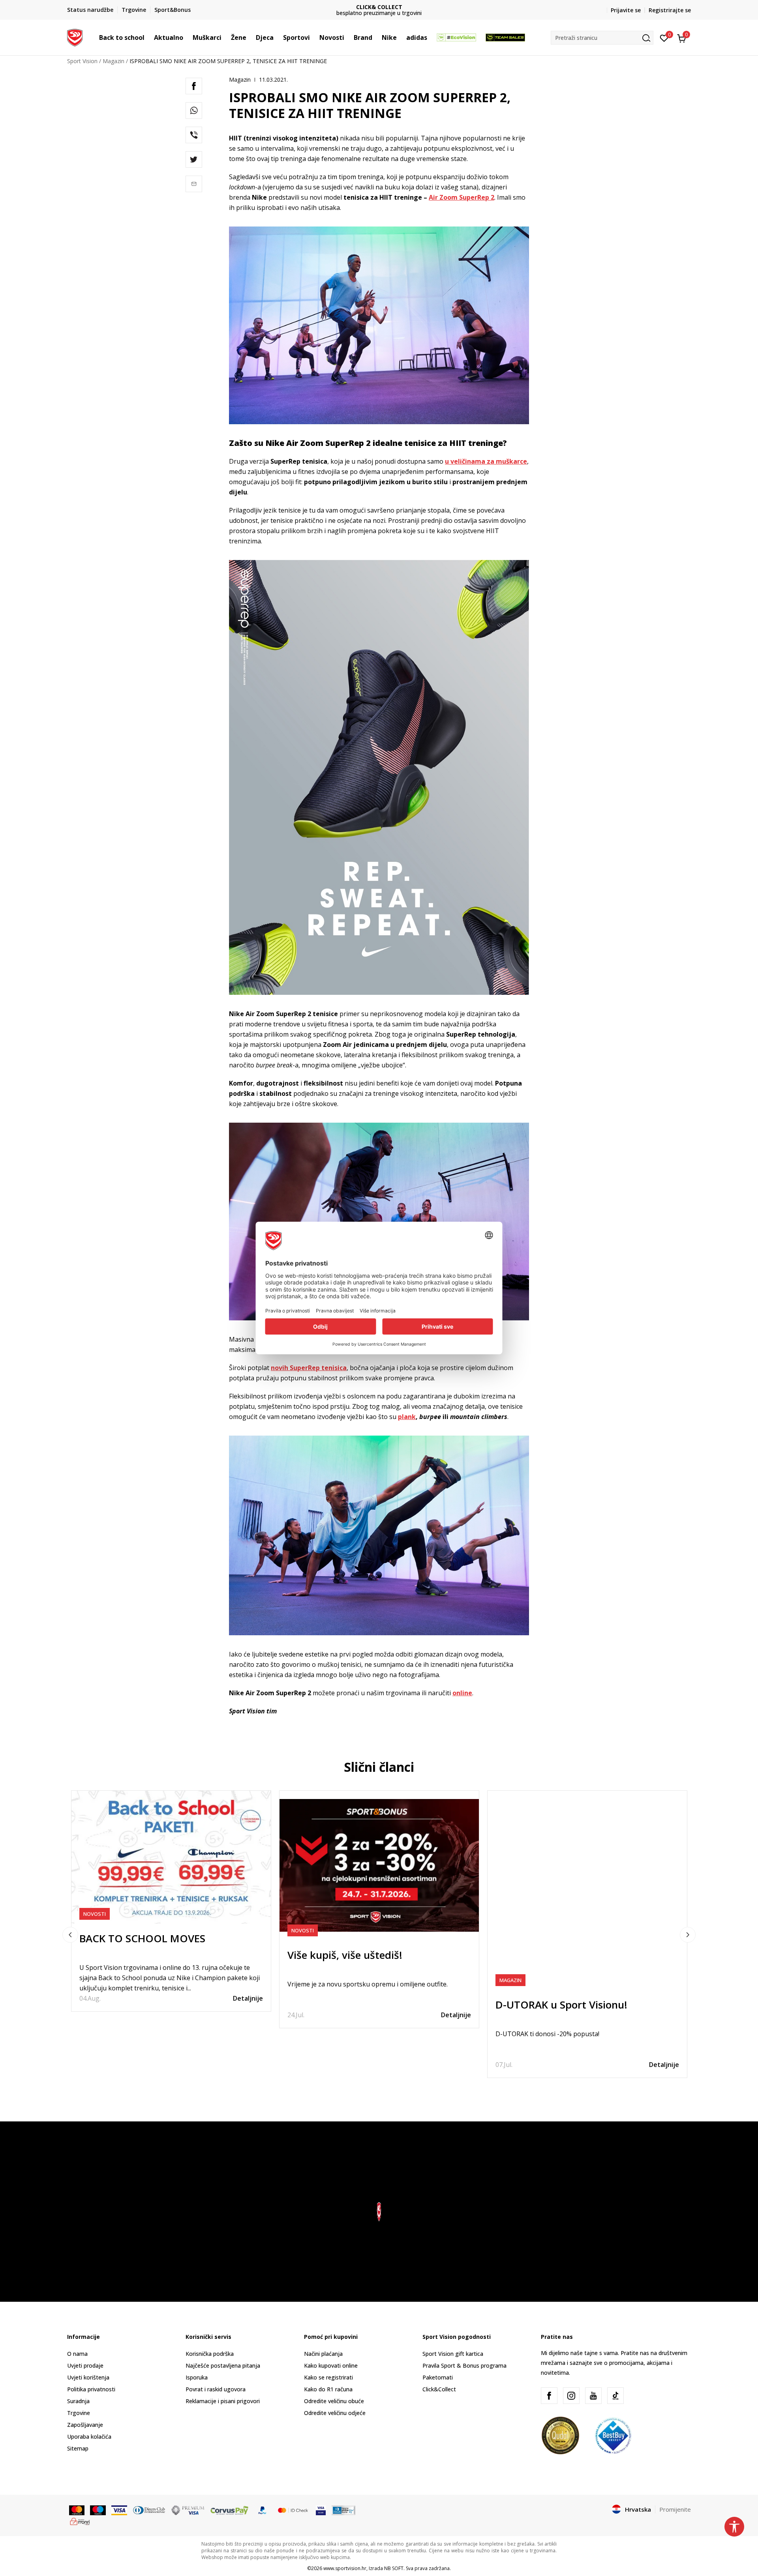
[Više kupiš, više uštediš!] (379, 1866)
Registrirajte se (670, 10)
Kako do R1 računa (328, 2389)
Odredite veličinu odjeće (335, 2413)
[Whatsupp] (194, 110)
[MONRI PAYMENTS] (80, 2520)
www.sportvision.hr (345, 2568)
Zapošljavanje (85, 2425)
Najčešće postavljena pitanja (223, 2365)
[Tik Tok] (615, 2396)
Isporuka (197, 2377)
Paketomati (438, 2377)
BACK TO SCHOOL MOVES (142, 1938)
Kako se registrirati (328, 2377)
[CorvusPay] (229, 2510)
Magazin (114, 61)
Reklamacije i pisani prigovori (223, 2401)
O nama (77, 2354)
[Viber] (194, 135)
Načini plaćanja (323, 2354)
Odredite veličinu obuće (334, 2401)
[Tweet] (194, 159)
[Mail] (194, 184)
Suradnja (78, 2401)
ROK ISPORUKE (379, 7)
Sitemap (78, 2448)
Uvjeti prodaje (85, 2365)
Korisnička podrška (210, 2354)
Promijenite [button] (675, 2509)
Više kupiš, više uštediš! (345, 1955)
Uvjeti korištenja (88, 2377)
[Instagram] (571, 2396)
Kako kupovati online (331, 2365)
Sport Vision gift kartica (453, 2354)
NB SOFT (394, 2568)
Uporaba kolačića (89, 2437)
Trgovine (79, 2413)
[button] (148, 37)
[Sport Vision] (75, 37)
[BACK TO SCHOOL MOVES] (171, 1857)
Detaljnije (248, 1998)
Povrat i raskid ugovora (216, 2389)
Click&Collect (439, 2389)
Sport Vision (82, 61)
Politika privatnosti (91, 2389)
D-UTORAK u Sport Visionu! (561, 2005)
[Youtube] (593, 2396)
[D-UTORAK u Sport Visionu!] (587, 1890)
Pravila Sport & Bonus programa (464, 2365)
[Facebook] (194, 86)
